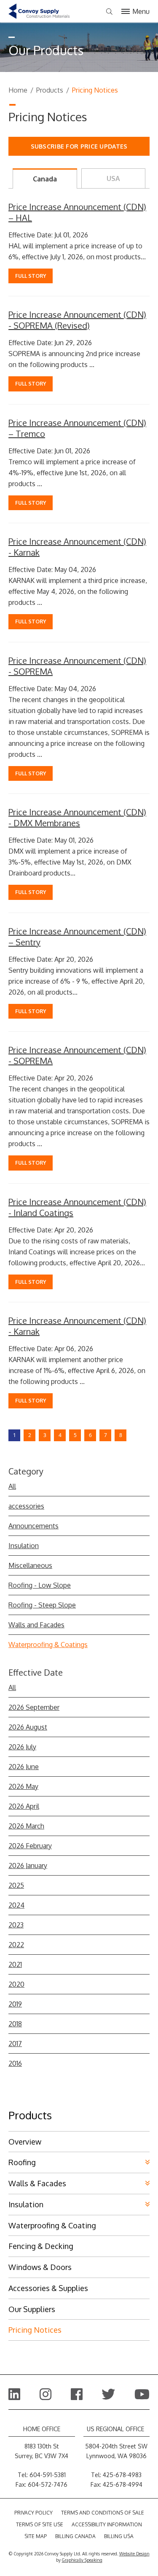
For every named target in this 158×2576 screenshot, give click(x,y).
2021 (15, 1964)
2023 (16, 1925)
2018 (15, 2024)
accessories (26, 1506)
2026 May (23, 1786)
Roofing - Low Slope (40, 1585)
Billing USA (119, 2536)
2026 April (24, 1806)
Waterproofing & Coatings (48, 1645)
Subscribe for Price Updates (79, 146)
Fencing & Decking (41, 2246)
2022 (16, 1945)
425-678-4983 (122, 2475)
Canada (45, 179)
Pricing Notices (35, 2330)
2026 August (28, 1727)
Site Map (36, 2536)
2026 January (28, 1865)
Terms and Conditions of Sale (103, 2513)
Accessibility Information (107, 2524)
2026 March (26, 1826)
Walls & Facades (37, 2183)
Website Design (134, 2554)
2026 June (24, 1767)
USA (113, 178)
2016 (15, 2063)
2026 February (30, 1846)
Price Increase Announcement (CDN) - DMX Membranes (77, 817)
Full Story (31, 276)
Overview (25, 2142)
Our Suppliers (32, 2309)
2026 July (22, 1747)
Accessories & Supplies (48, 2288)
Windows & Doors (40, 2267)
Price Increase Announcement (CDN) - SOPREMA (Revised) (77, 320)
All (12, 1486)
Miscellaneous (30, 1565)
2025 (16, 1885)
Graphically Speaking (82, 2560)
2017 (15, 2044)
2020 (16, 1984)
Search (109, 12)
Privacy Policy (33, 2513)
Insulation (24, 1546)
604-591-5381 (48, 2475)
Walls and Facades (36, 1625)
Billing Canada (75, 2536)
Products (50, 90)
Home (18, 90)
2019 (15, 2004)
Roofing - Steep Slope (42, 1605)
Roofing (22, 2162)
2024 (16, 1905)
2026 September (34, 1707)
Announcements (33, 1526)
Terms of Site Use (40, 2524)
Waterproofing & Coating (52, 2225)
